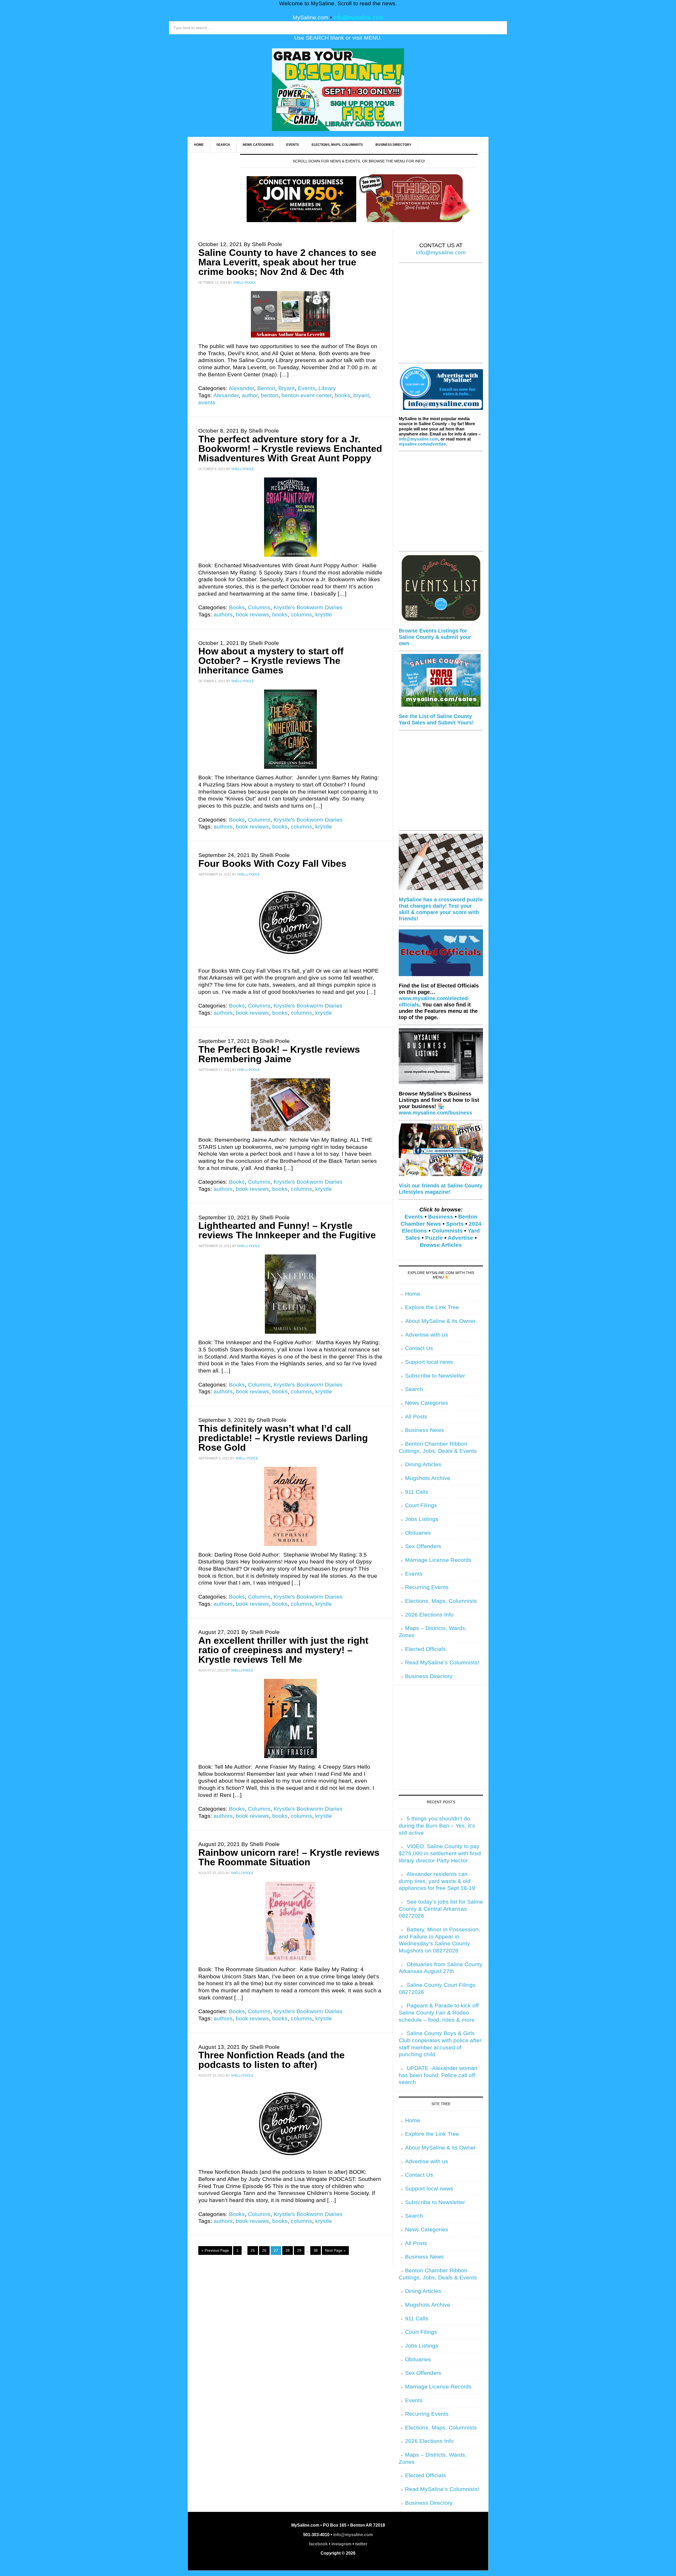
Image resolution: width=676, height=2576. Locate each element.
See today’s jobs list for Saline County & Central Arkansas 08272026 (441, 1909)
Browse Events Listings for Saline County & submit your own (435, 637)
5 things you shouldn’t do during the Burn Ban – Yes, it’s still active (437, 1826)
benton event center (307, 395)
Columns (259, 607)
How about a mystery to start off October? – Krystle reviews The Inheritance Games (271, 661)
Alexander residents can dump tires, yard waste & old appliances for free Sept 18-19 (437, 1881)
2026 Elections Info (429, 1615)
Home (413, 1294)
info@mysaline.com (358, 17)
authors (223, 615)
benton (270, 395)
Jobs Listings (422, 1519)
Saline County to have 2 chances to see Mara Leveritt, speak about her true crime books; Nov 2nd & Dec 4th (287, 262)
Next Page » (335, 2250)
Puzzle (434, 1238)
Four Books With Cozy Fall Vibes (272, 863)
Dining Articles (423, 1464)
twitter (361, 2544)
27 (276, 2250)
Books (237, 607)
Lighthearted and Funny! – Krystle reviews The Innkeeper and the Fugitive (287, 1230)
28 (288, 2250)
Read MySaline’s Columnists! (442, 1662)
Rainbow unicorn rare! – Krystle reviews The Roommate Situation (289, 1857)
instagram (341, 2544)
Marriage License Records (438, 1560)
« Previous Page (215, 2250)
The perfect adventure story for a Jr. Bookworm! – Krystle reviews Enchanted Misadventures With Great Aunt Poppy (290, 449)
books (342, 395)
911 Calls (417, 1492)
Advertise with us (427, 1335)
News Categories (427, 1403)
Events (307, 388)
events (207, 402)
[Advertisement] (441, 316)
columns (301, 615)
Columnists (447, 1231)
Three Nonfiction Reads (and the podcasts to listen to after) (271, 2060)
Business (441, 1217)
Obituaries (418, 1533)
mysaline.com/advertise (422, 444)
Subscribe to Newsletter (435, 1376)
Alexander (241, 388)
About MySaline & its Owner (440, 1321)
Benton (266, 388)
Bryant (287, 388)
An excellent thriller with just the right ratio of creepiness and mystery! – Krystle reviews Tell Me (283, 1650)
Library (327, 388)
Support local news (429, 1362)
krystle (324, 615)
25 (253, 2250)
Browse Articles (441, 1245)
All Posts (416, 1417)
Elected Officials (426, 1649)
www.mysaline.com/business (435, 1113)
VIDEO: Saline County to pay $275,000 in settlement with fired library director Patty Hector (440, 1853)
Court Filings (421, 1505)
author (250, 395)
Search (414, 1389)
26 (264, 2250)
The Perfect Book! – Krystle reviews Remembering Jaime (279, 1054)
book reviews (252, 615)
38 (316, 2250)
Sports (455, 1224)
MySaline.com (311, 17)
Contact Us (419, 1348)
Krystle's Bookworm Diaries (308, 607)
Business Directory (429, 1676)
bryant (361, 395)
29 (299, 2250)
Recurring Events (427, 1587)
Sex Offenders (423, 1546)
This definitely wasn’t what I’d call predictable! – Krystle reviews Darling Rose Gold (283, 1438)
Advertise (460, 1238)
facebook (318, 2544)
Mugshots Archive (428, 1478)
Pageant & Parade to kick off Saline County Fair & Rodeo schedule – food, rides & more (439, 2013)
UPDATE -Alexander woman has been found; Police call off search (438, 2075)
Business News (424, 1430)
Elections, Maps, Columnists (441, 1601)
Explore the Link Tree (432, 1307)
